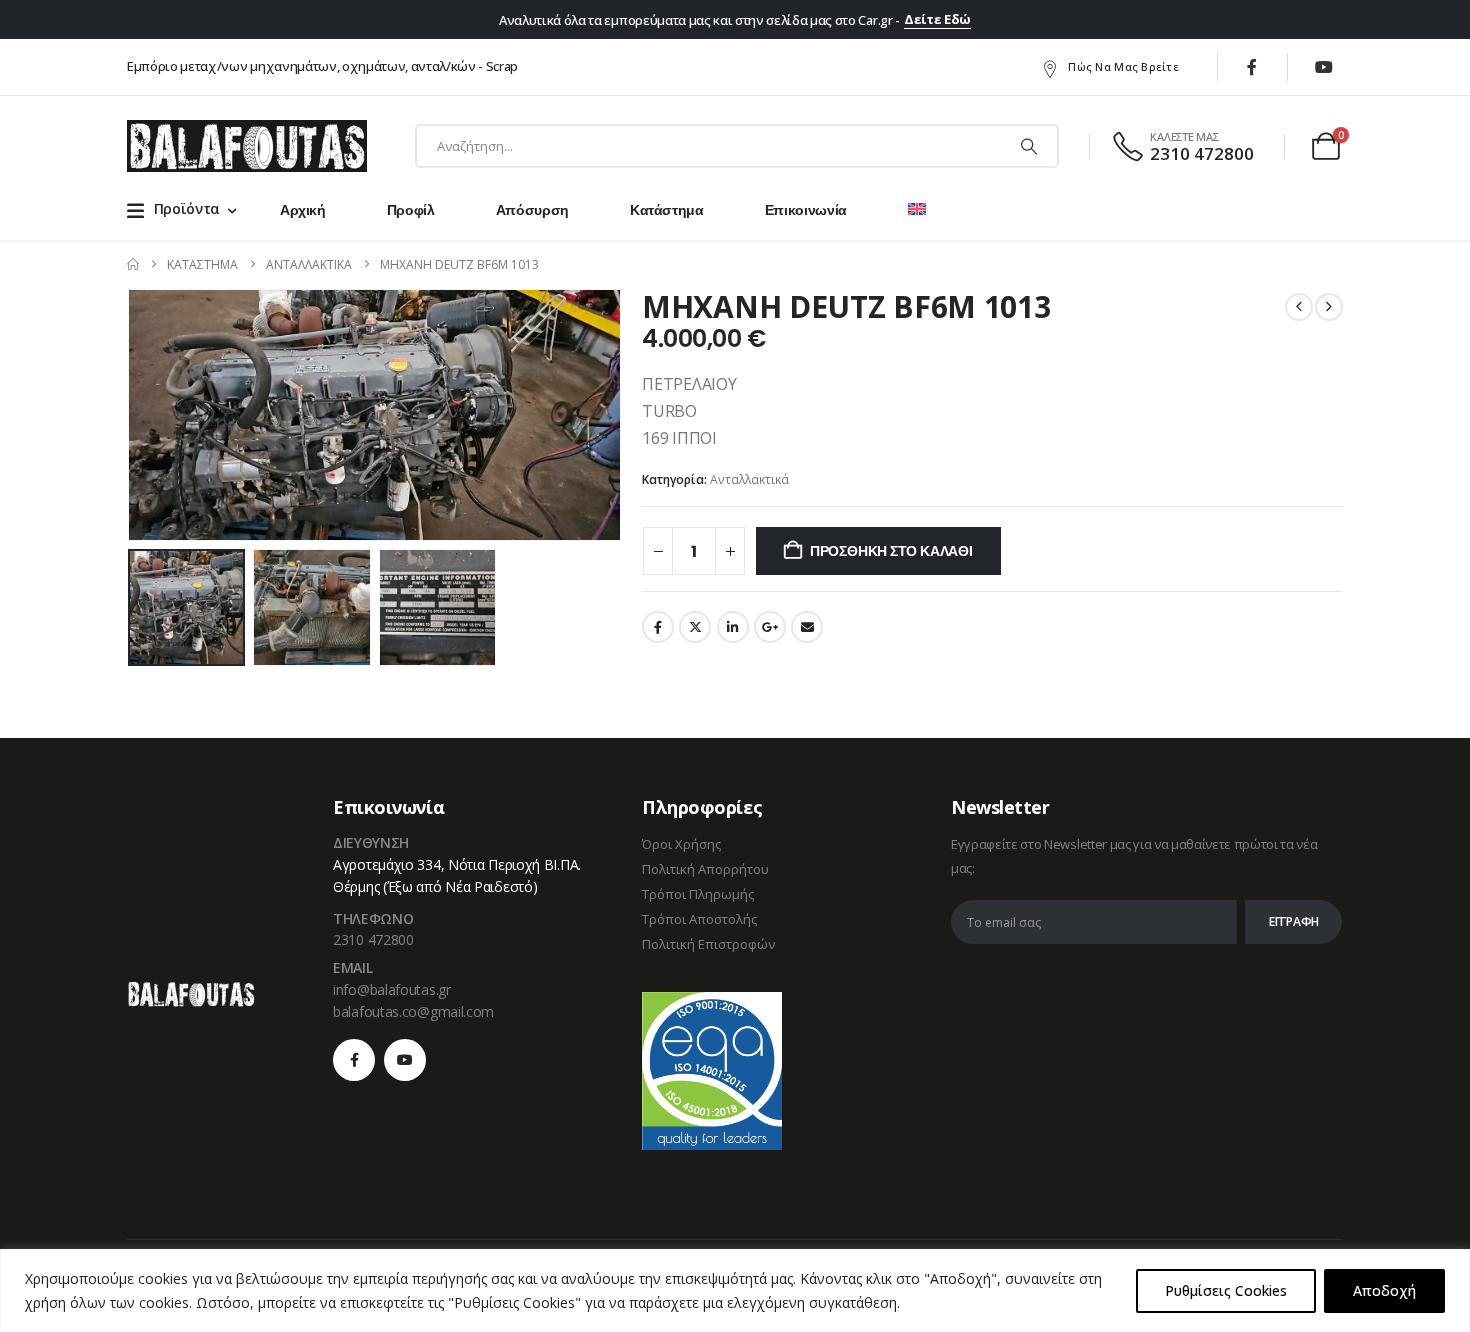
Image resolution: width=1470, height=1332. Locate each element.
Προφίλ (411, 210)
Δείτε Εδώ (937, 19)
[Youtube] (1324, 67)
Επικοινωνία (806, 210)
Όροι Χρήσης (681, 844)
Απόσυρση (532, 210)
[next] (1329, 307)
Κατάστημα (667, 210)
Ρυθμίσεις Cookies (1226, 1290)
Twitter (695, 627)
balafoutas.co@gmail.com (413, 1011)
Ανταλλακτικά (749, 479)
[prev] (1299, 307)
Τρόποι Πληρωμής (698, 894)
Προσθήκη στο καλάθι (891, 551)
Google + (770, 627)
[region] (735, 1290)
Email (807, 627)
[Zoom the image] (191, 992)
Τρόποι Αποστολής (699, 919)
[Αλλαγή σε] (917, 210)
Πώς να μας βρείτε (1123, 66)
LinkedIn (733, 627)
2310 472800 (373, 939)
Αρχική (303, 210)
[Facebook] (1252, 67)
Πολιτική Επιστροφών (708, 944)
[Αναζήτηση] (1029, 146)
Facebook (658, 627)
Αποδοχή (1384, 1290)
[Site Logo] (247, 146)
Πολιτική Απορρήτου (705, 869)
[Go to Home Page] (133, 264)
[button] (132, 415)
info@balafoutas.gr (392, 989)
